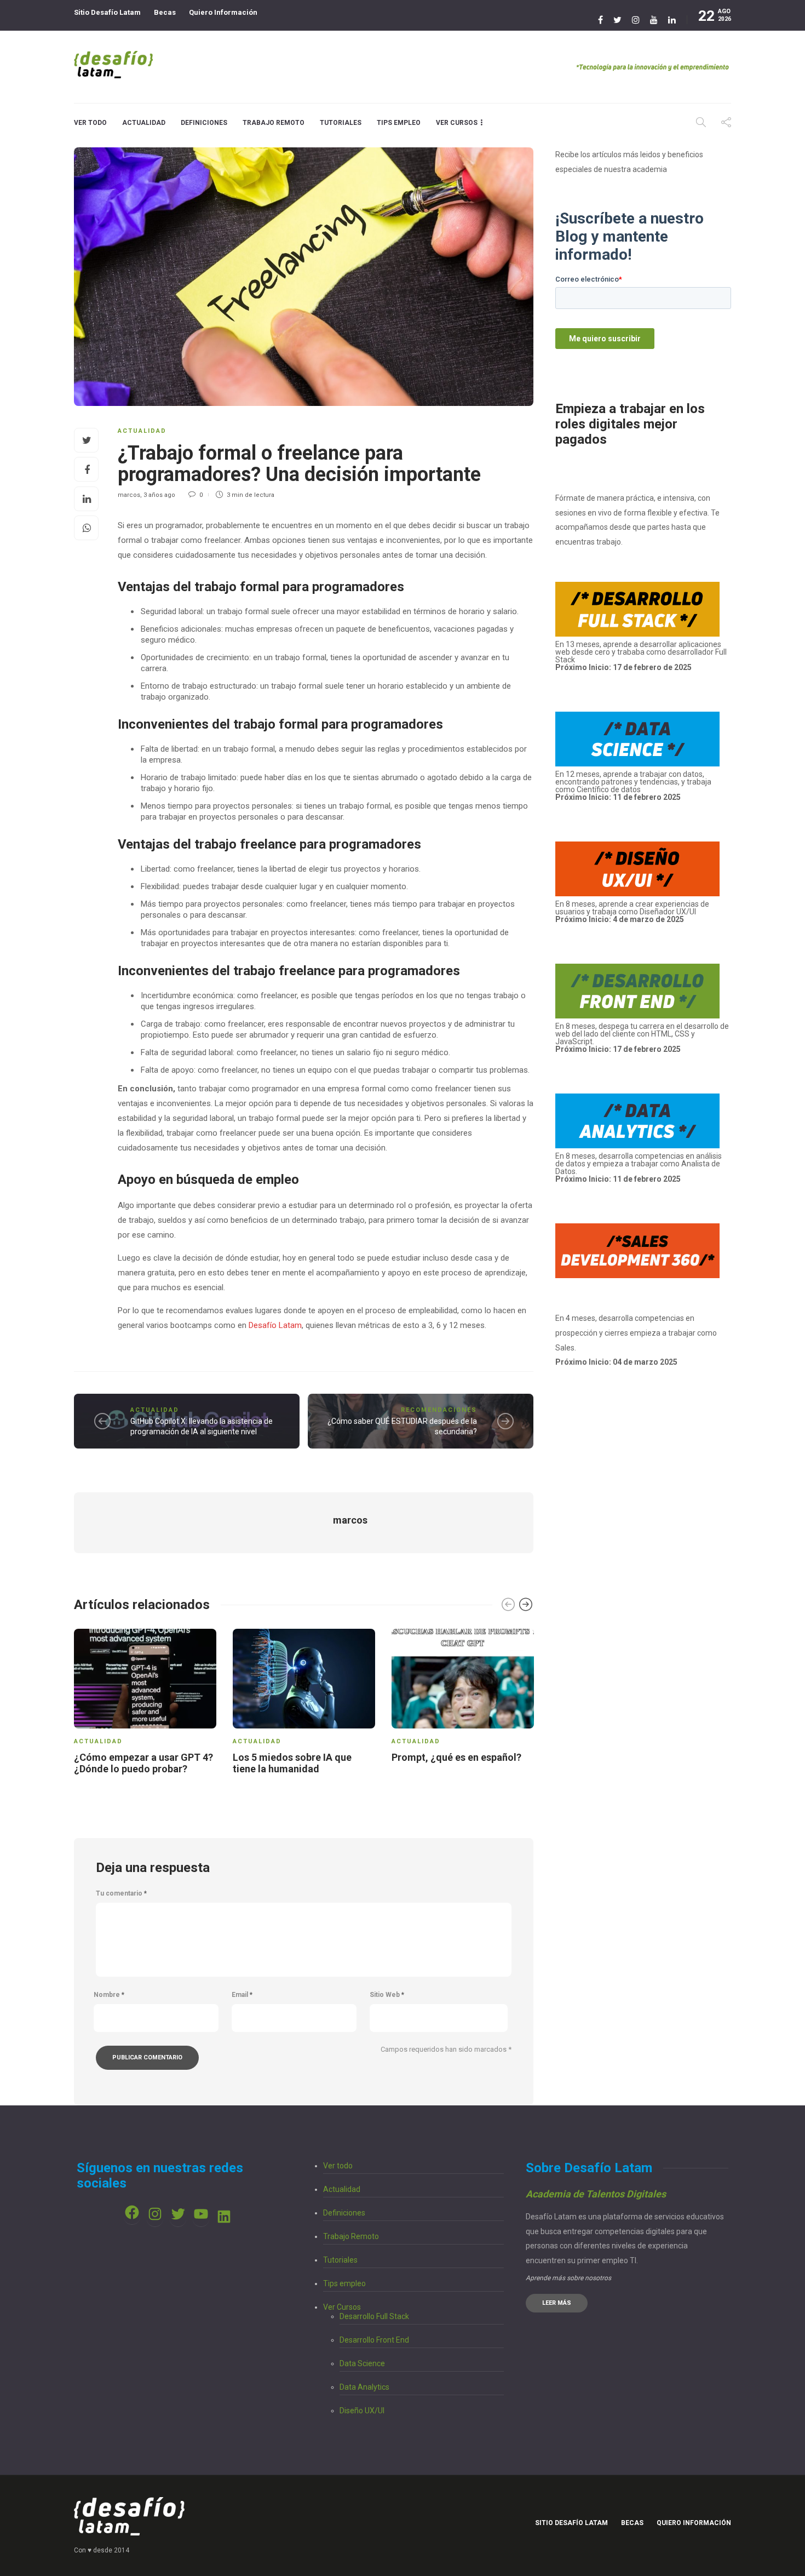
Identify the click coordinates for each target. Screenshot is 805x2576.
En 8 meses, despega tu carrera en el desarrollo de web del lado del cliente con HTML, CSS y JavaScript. (642, 1034)
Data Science (362, 2363)
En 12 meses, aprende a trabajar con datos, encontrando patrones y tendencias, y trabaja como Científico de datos (633, 786)
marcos (129, 495)
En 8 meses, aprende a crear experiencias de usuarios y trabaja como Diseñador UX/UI (632, 912)
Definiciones (204, 123)
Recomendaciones (439, 1410)
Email (242, 1995)
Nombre (109, 1995)
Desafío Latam (275, 1325)
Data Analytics (364, 2387)
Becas (165, 12)
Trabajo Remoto (274, 123)
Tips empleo (399, 123)
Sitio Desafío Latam (107, 12)
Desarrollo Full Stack (374, 2316)
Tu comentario (121, 1893)
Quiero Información (223, 12)
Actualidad (144, 123)
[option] (145, 1704)
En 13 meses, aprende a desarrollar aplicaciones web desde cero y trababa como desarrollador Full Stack (641, 656)
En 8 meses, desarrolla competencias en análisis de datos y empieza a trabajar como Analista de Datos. (639, 1167)
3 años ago (159, 495)
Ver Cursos (457, 123)
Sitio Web (387, 1995)
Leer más (557, 2303)
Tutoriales (341, 123)
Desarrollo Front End (374, 2340)
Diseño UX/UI (362, 2411)
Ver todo (90, 123)
